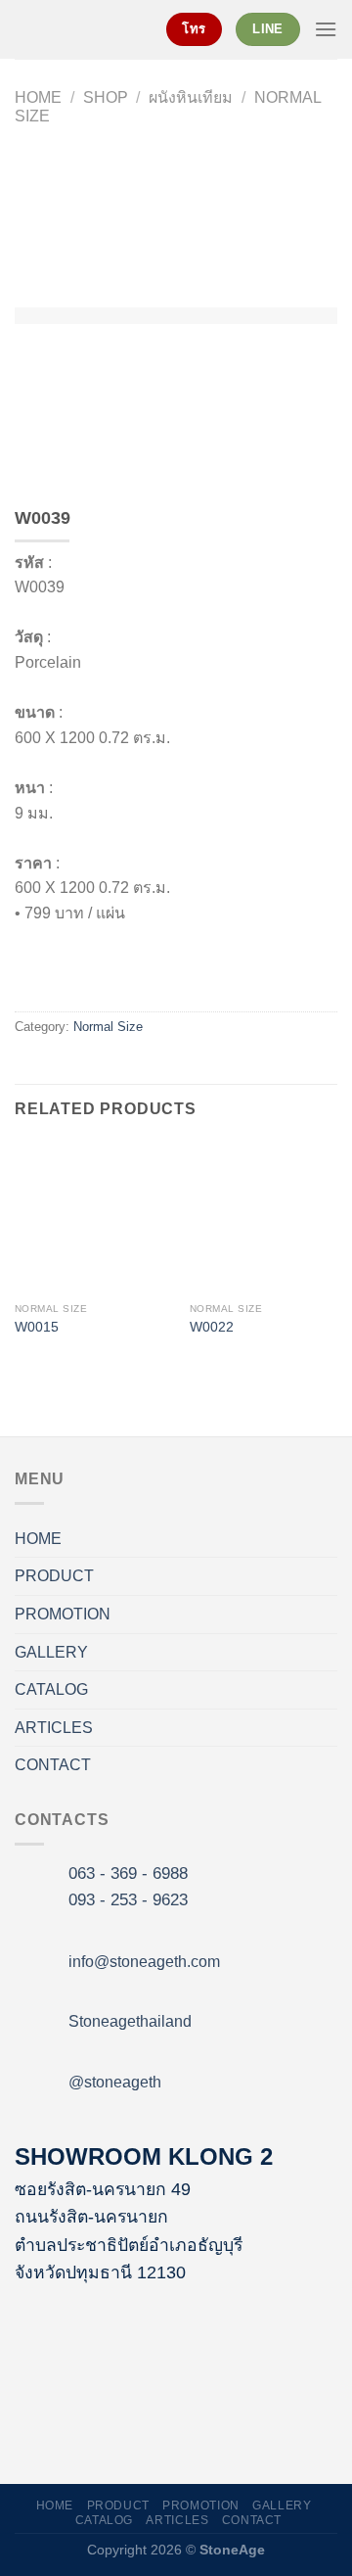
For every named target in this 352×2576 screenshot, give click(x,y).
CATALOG (51, 1689)
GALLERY (51, 1652)
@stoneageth (115, 2082)
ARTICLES (54, 1728)
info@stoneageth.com (144, 1962)
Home (38, 97)
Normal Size (108, 1027)
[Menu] (326, 29)
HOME (38, 1539)
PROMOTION (63, 1614)
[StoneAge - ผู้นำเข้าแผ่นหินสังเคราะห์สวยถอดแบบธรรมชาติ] (76, 29)
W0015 (37, 1327)
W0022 (212, 1327)
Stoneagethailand (130, 2021)
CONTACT (53, 1765)
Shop (106, 97)
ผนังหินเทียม (191, 97)
